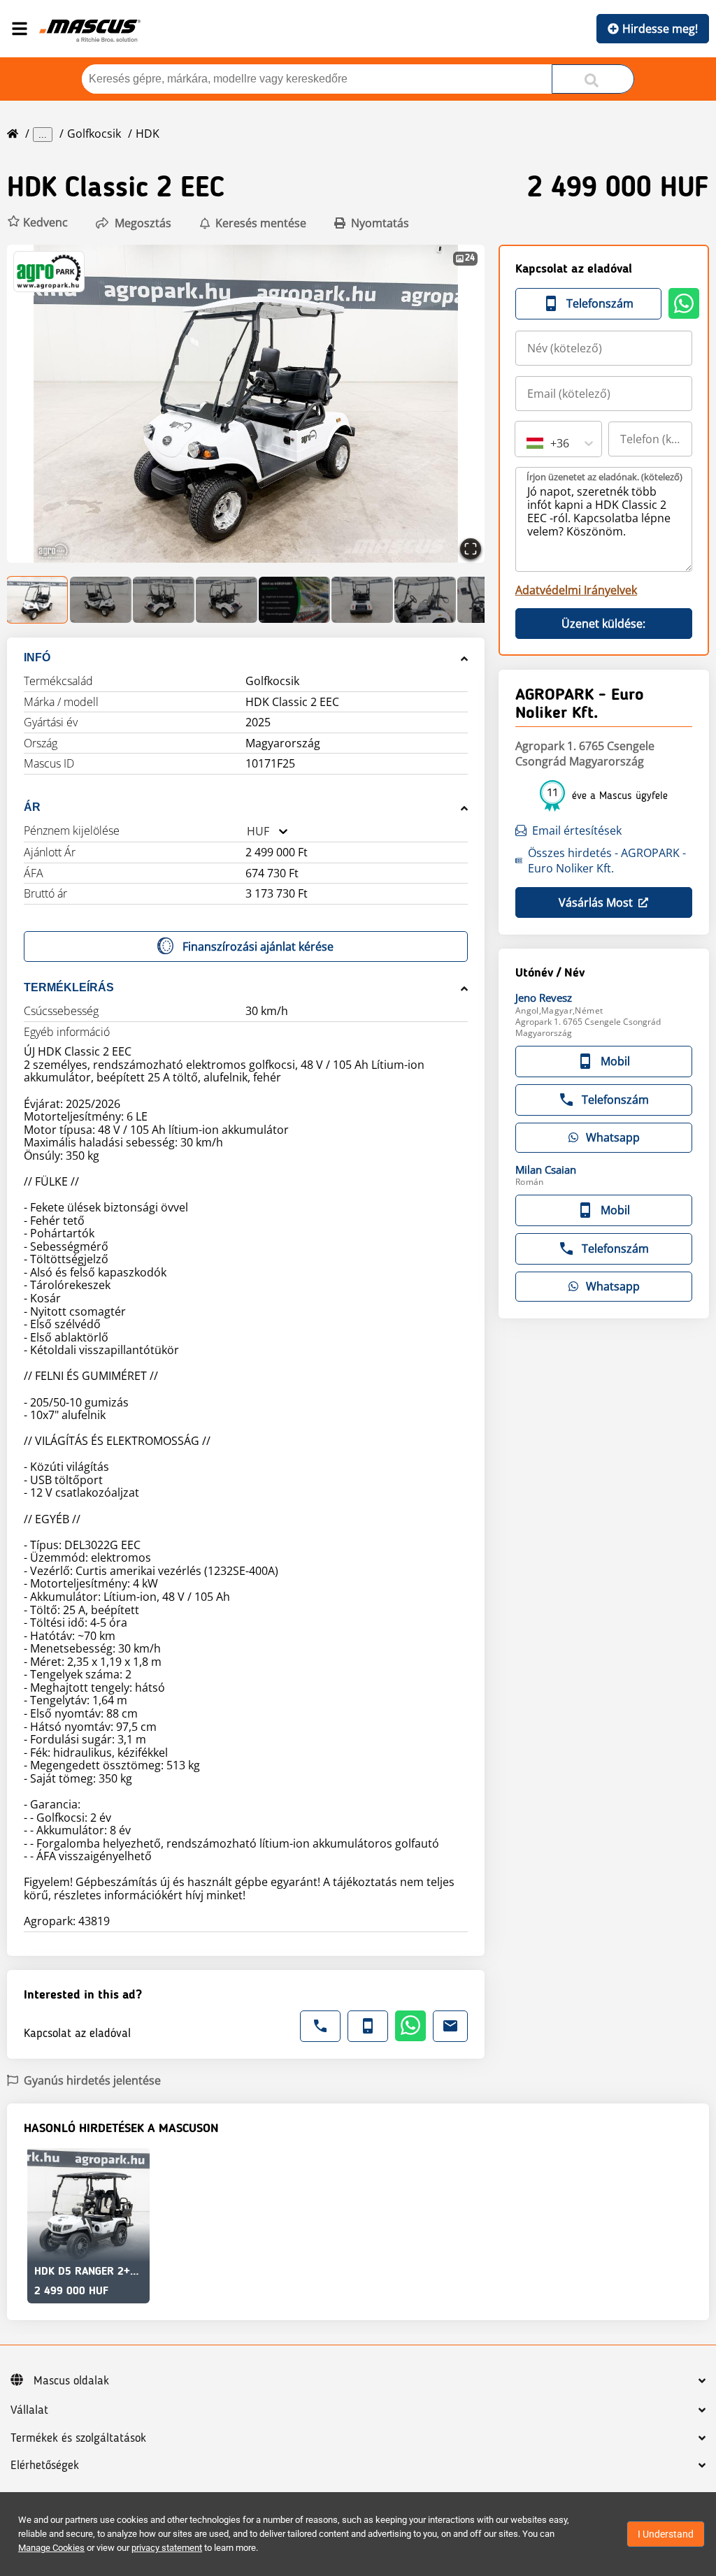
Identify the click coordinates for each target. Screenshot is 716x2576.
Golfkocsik (94, 134)
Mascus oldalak (71, 2381)
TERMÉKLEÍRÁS (69, 987)
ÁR (32, 807)
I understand (666, 2534)
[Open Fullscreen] (471, 549)
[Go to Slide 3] (164, 600)
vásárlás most (596, 902)
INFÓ (37, 657)
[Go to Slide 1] (38, 600)
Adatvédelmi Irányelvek (576, 590)
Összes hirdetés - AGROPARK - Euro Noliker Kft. (607, 861)
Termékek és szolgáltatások (78, 2438)
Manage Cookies (51, 2548)
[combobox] (247, 832)
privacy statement (167, 2548)
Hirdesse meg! (660, 29)
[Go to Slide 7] (425, 600)
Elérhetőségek (45, 2466)
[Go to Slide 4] (227, 600)
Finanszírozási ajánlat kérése (258, 947)
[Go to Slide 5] (294, 600)
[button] (37, 223)
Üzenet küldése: (603, 624)
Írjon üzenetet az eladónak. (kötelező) (604, 477)
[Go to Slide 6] (362, 600)
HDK (148, 134)
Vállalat (29, 2410)
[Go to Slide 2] (101, 600)
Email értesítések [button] (577, 830)
